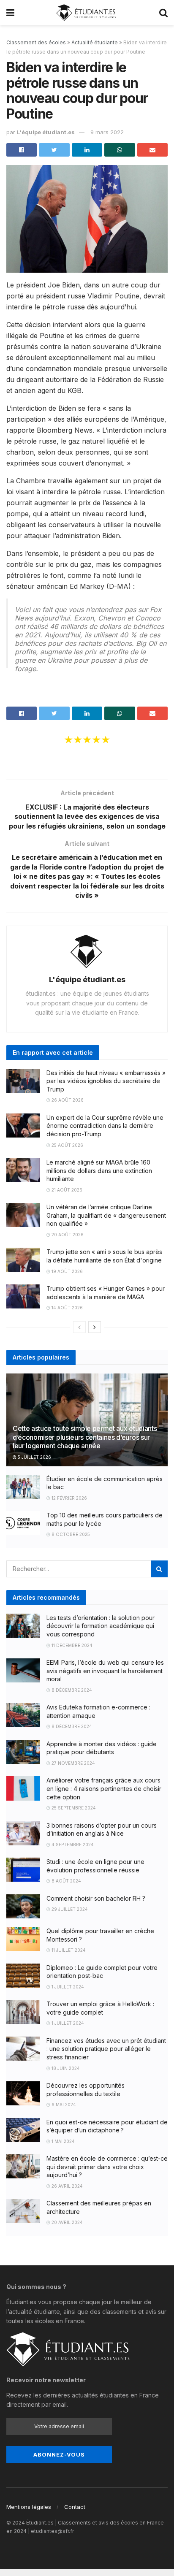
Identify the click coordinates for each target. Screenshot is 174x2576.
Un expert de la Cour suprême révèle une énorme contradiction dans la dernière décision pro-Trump (105, 1126)
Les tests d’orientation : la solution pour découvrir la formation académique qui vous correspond (101, 1626)
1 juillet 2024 (67, 1987)
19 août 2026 (67, 1271)
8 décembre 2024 (71, 1690)
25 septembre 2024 (73, 1808)
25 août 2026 (67, 1145)
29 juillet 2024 (69, 1909)
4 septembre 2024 (72, 1845)
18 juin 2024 (65, 2068)
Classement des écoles (36, 42)
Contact (75, 2507)
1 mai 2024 (63, 2141)
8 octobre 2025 (70, 1534)
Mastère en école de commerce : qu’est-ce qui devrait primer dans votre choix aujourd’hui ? (107, 2167)
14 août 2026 (67, 1308)
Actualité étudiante (95, 42)
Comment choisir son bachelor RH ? (96, 1898)
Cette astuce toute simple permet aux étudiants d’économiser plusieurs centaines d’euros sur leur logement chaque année (85, 1437)
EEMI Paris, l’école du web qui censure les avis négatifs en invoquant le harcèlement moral (105, 1671)
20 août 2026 (67, 1235)
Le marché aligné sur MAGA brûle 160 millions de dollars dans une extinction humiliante (99, 1170)
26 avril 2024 (67, 2186)
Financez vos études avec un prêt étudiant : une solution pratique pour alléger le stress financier (106, 2049)
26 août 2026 (67, 1100)
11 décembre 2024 (71, 1645)
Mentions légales (29, 2507)
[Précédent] (79, 1327)
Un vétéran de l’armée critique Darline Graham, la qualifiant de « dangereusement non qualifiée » (106, 1215)
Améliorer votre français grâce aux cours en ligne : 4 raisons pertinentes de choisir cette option (104, 1788)
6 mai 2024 (63, 2105)
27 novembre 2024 (73, 1763)
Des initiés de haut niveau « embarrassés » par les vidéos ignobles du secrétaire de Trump (106, 1081)
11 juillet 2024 (68, 1950)
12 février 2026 (69, 1498)
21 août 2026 (66, 1190)
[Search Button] (159, 1569)
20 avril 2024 (67, 2222)
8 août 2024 (66, 1881)
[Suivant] (95, 1327)
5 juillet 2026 (34, 1457)
